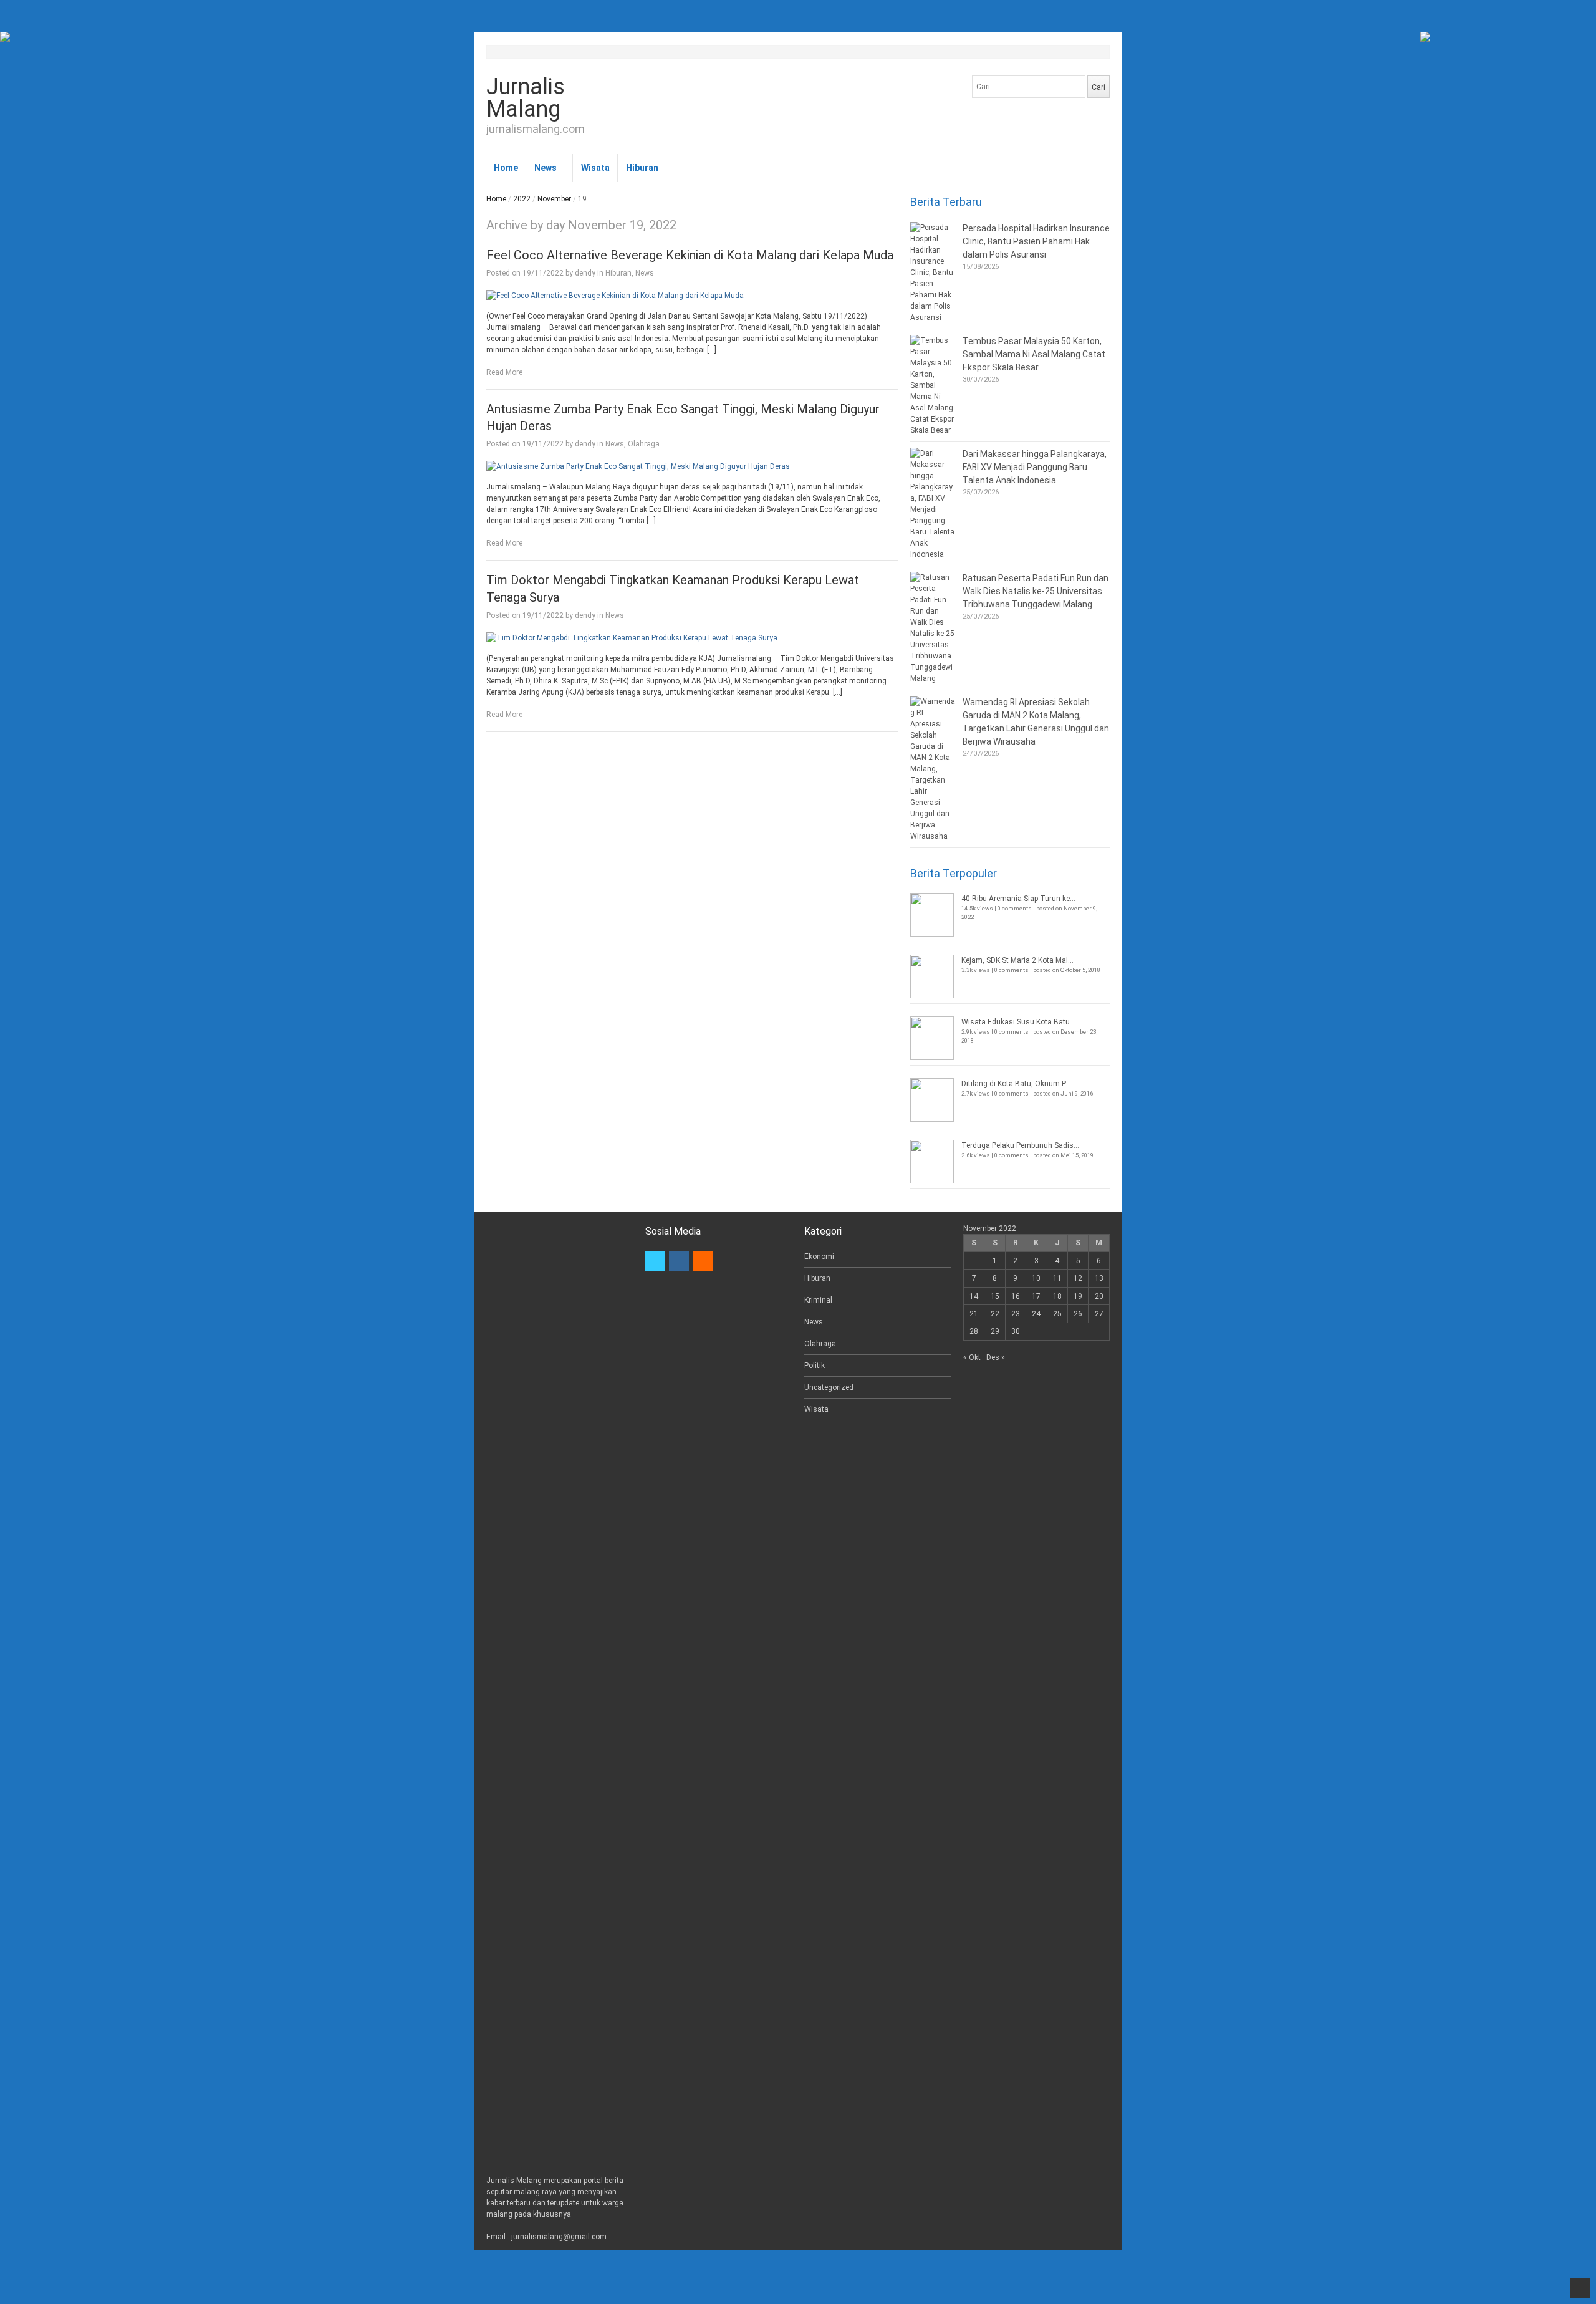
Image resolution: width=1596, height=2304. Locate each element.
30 (1016, 1331)
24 (1036, 1314)
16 (1016, 1296)
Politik (815, 1366)
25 (1057, 1314)
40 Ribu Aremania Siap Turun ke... (1018, 899)
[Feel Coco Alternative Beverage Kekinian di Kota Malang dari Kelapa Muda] (692, 296)
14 (974, 1296)
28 (974, 1331)
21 (974, 1314)
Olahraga (644, 444)
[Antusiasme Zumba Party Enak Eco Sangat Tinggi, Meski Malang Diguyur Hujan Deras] (692, 466)
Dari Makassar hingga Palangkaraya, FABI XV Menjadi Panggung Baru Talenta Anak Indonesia (1035, 467)
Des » (996, 1357)
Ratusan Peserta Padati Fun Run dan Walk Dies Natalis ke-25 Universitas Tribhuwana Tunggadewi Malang (1036, 591)
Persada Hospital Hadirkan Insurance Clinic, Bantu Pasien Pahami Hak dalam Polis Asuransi (1036, 241)
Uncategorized (829, 1387)
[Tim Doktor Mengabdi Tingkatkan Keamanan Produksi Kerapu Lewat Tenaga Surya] (692, 638)
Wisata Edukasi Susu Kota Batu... (1018, 1022)
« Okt (972, 1357)
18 (1057, 1296)
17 (1036, 1296)
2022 (522, 199)
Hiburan (642, 168)
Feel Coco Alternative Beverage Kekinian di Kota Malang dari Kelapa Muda (690, 255)
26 (1078, 1314)
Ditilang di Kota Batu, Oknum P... (1016, 1084)
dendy (585, 273)
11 (1057, 1278)
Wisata (595, 168)
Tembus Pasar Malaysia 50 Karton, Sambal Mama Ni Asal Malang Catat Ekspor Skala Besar (1034, 354)
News (546, 168)
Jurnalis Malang (526, 98)
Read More (504, 372)
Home (506, 168)
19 (1078, 1296)
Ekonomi (819, 1256)
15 (995, 1296)
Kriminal (818, 1300)
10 (1036, 1278)
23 (1016, 1314)
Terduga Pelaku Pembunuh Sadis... (1020, 1145)
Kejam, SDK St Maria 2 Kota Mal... (1017, 960)
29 (995, 1331)
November (554, 199)
